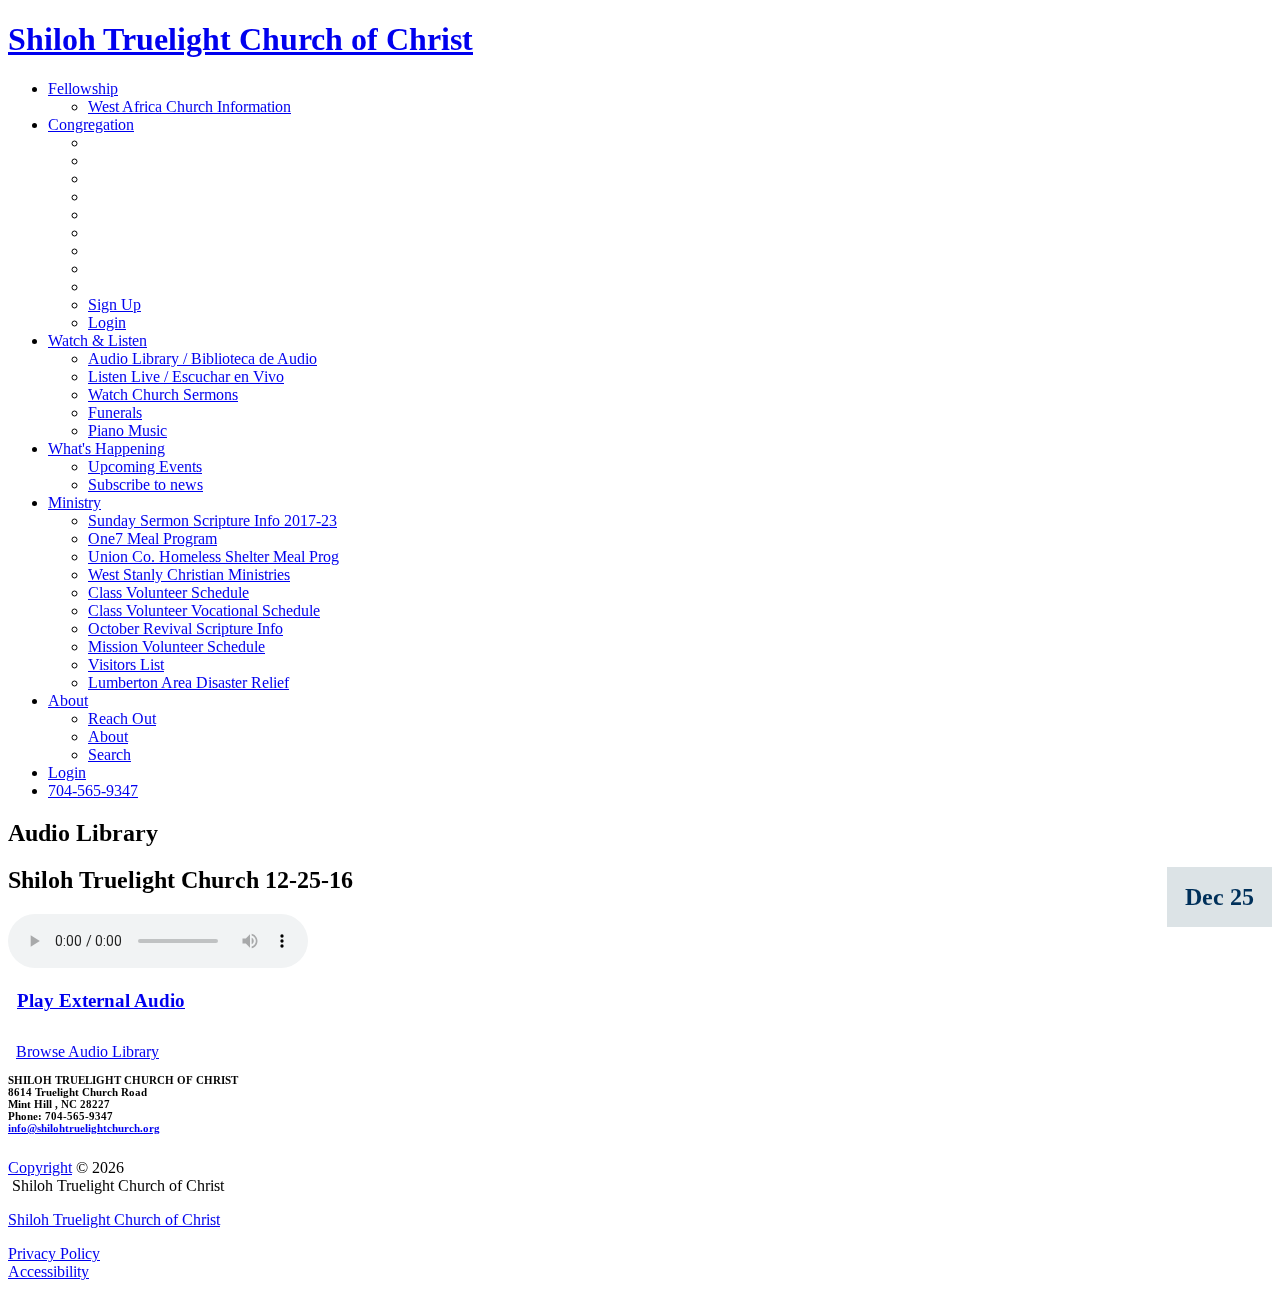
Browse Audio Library (87, 1051)
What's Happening (106, 448)
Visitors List (126, 664)
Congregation (91, 124)
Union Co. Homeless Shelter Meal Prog (213, 556)
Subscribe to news (145, 484)
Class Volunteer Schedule (168, 592)
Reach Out (122, 718)
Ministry (74, 502)
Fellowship (83, 88)
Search (109, 754)
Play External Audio (101, 1000)
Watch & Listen (97, 340)
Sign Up (114, 304)
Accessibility (48, 1271)
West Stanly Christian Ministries (189, 574)
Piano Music (127, 430)
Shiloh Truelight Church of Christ (240, 39)
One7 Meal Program (152, 538)
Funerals (115, 412)
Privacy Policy (54, 1253)
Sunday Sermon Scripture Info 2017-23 (212, 520)
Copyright (40, 1167)
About (68, 700)
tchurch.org (84, 1128)
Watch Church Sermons (163, 394)
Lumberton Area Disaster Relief (188, 682)
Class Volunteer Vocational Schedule (204, 610)
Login (107, 322)
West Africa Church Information (189, 106)
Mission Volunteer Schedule (176, 646)
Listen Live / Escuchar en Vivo (186, 376)
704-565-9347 (93, 790)
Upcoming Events (145, 466)
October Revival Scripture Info (185, 628)
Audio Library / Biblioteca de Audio (202, 358)
